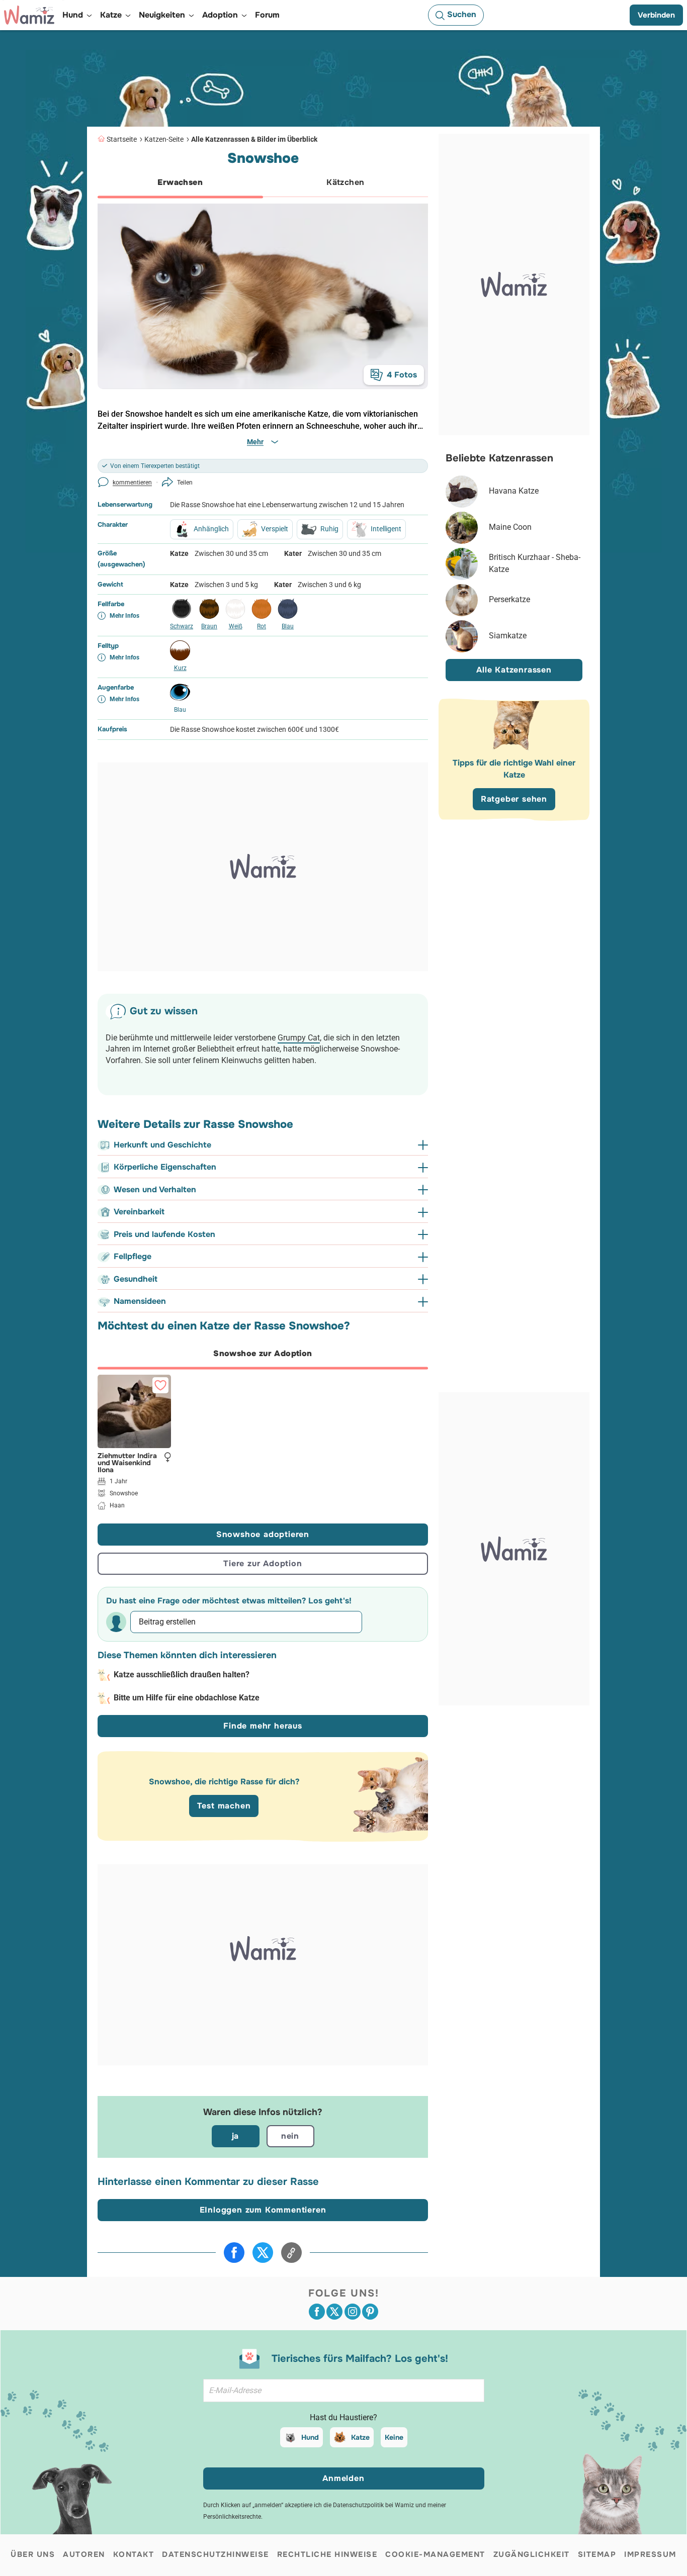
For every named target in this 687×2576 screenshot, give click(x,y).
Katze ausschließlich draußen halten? (182, 1675)
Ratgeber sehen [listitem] (514, 799)
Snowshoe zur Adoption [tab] (263, 1353)
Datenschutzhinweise (216, 2554)
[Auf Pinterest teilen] (370, 2312)
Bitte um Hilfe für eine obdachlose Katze (187, 1698)
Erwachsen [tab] (180, 182)
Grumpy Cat (299, 1038)
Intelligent (386, 529)
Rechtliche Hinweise (327, 2554)
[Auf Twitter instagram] (353, 2312)
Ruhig (329, 529)
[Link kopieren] (291, 2253)
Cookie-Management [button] (435, 2554)
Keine (394, 2437)
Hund (310, 2437)
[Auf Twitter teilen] (263, 2253)
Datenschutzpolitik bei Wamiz (373, 2505)
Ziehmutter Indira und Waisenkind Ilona (127, 1462)
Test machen (224, 1806)
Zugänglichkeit (532, 2554)
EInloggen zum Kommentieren (263, 2210)
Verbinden (656, 15)
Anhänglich (211, 529)
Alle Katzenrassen (514, 670)
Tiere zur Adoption (263, 1563)
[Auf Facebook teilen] (234, 2253)
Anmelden (343, 2478)
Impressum (650, 2554)
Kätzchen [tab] (345, 182)
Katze (360, 2437)
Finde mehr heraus (263, 1726)
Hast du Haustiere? (343, 2417)
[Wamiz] (29, 15)
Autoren (84, 2554)
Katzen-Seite (164, 139)
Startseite (122, 139)
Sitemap (597, 2554)
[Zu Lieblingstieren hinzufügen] (160, 1385)
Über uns (33, 2554)
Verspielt (275, 529)
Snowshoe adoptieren (263, 1534)
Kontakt (134, 2554)
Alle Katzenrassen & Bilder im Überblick (254, 139)
